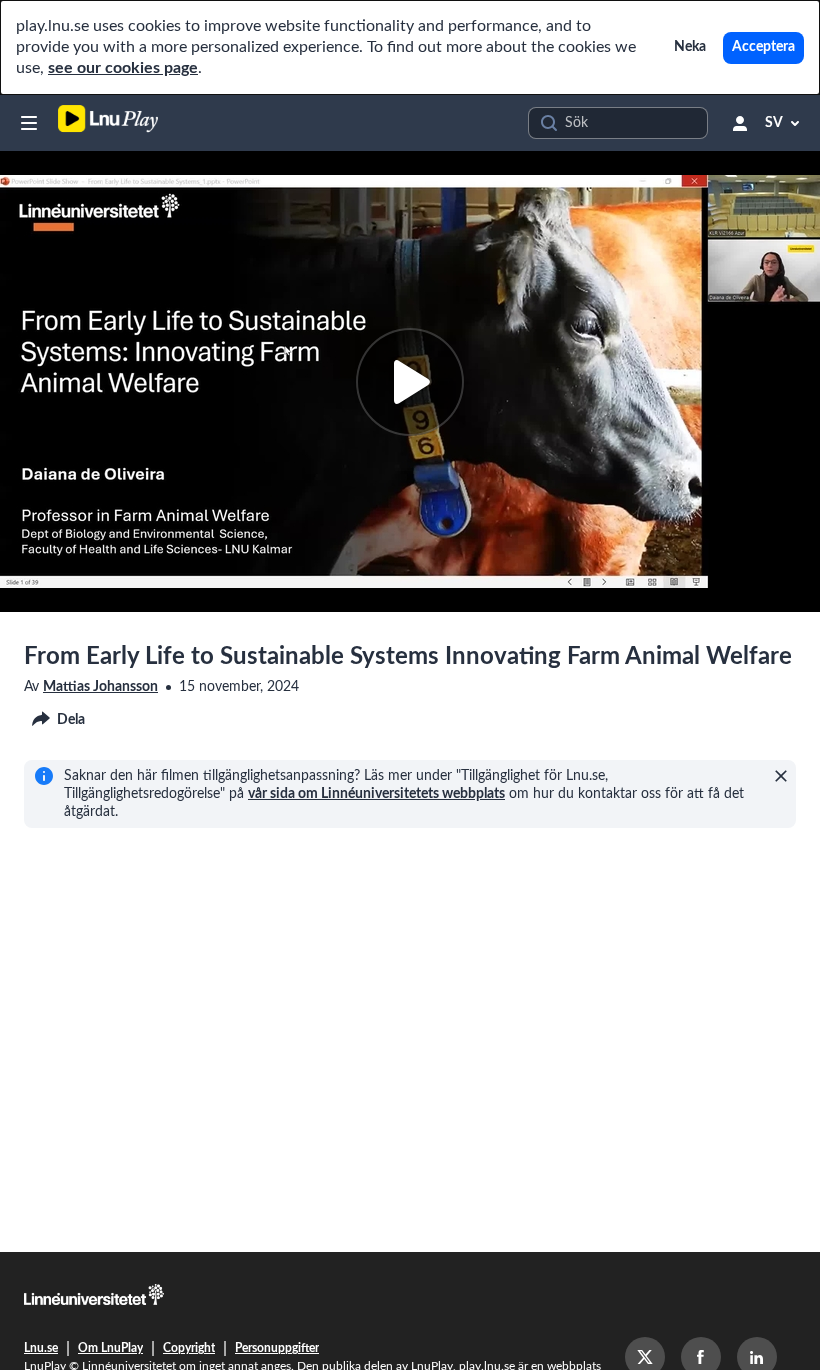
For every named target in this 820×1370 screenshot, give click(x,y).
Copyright (189, 1348)
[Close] (781, 776)
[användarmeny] (740, 123)
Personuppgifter (277, 1348)
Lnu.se (41, 1348)
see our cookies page (123, 68)
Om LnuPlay (110, 1348)
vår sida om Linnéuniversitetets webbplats (376, 794)
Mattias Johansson (100, 687)
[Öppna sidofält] (29, 123)
